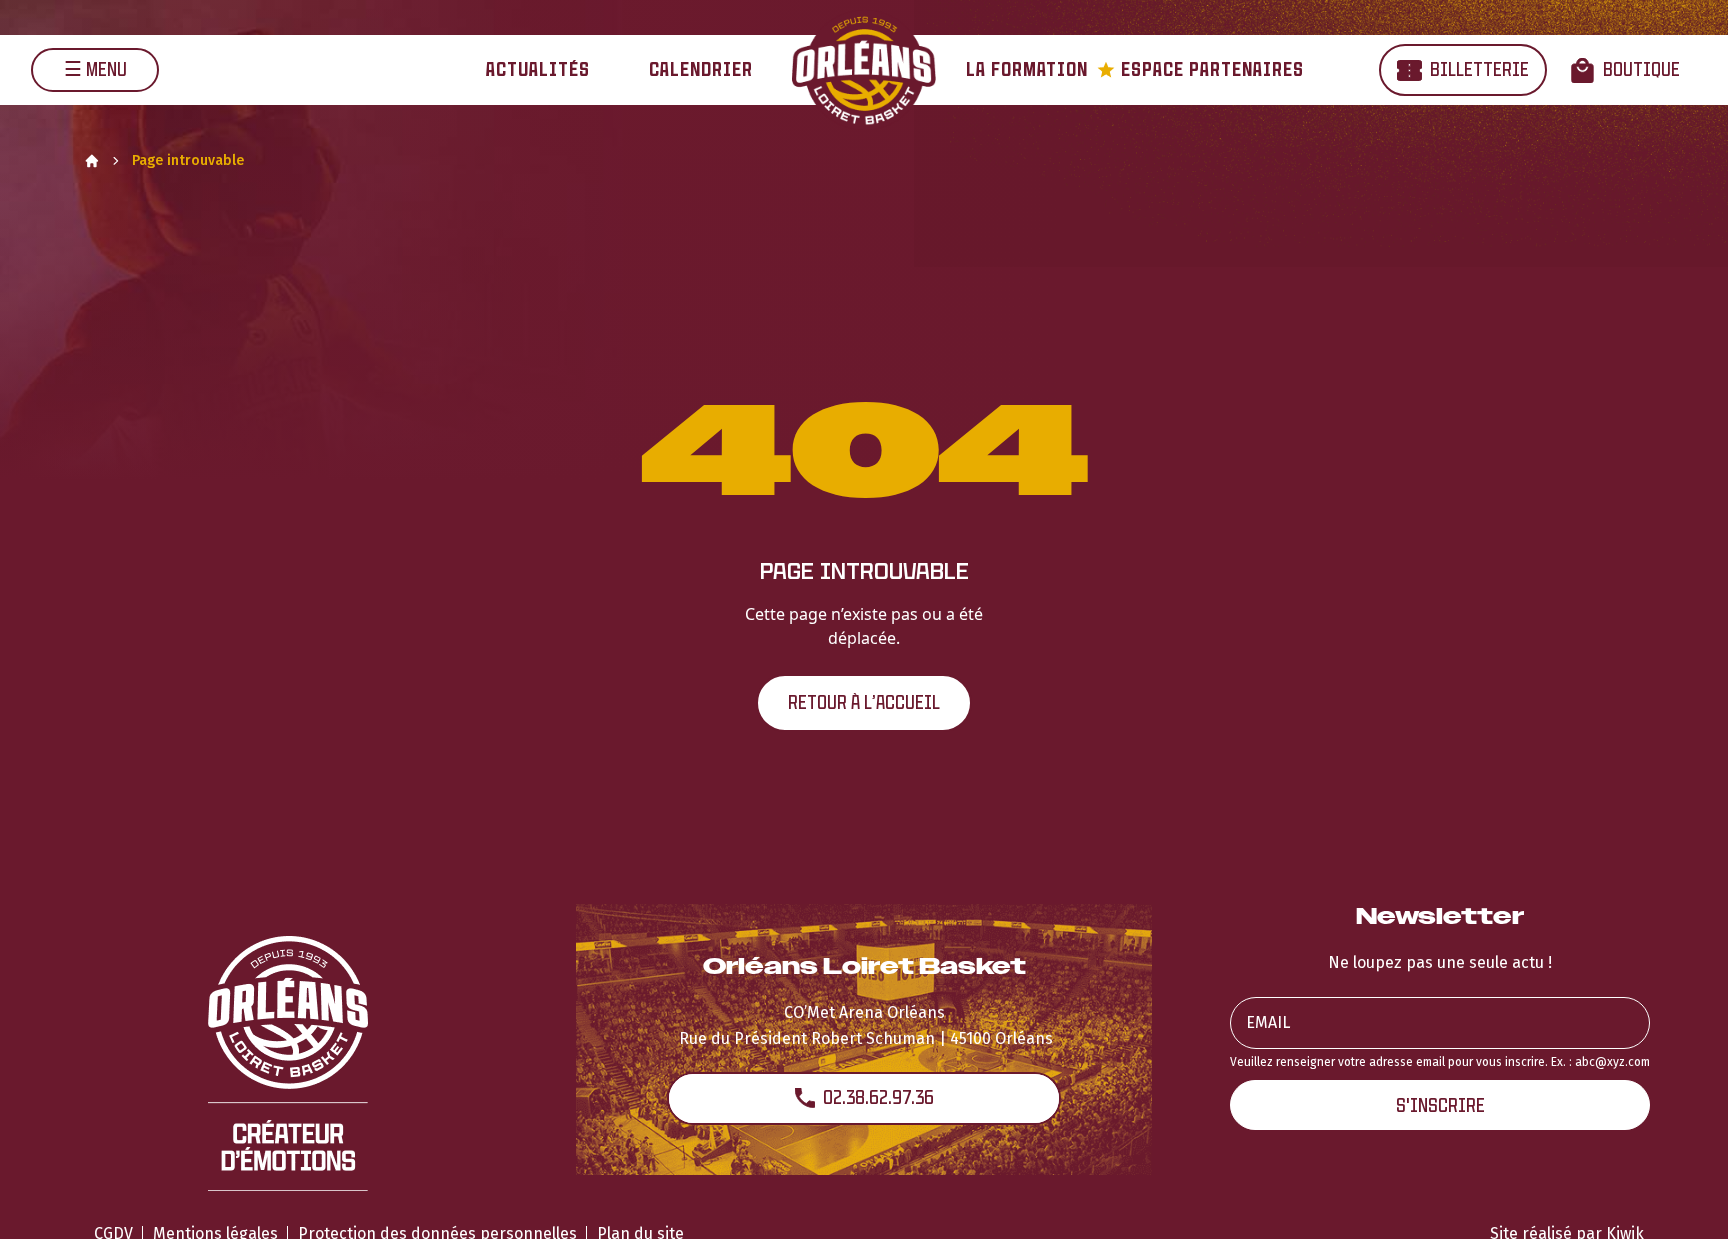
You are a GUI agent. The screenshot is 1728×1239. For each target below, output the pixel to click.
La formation (1027, 69)
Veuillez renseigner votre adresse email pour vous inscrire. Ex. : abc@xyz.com (1440, 1062)
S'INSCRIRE (1440, 1105)
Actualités (538, 69)
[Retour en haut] (1682, 1197)
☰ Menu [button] (95, 69)
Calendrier (701, 69)
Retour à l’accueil (864, 702)
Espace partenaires (1200, 69)
